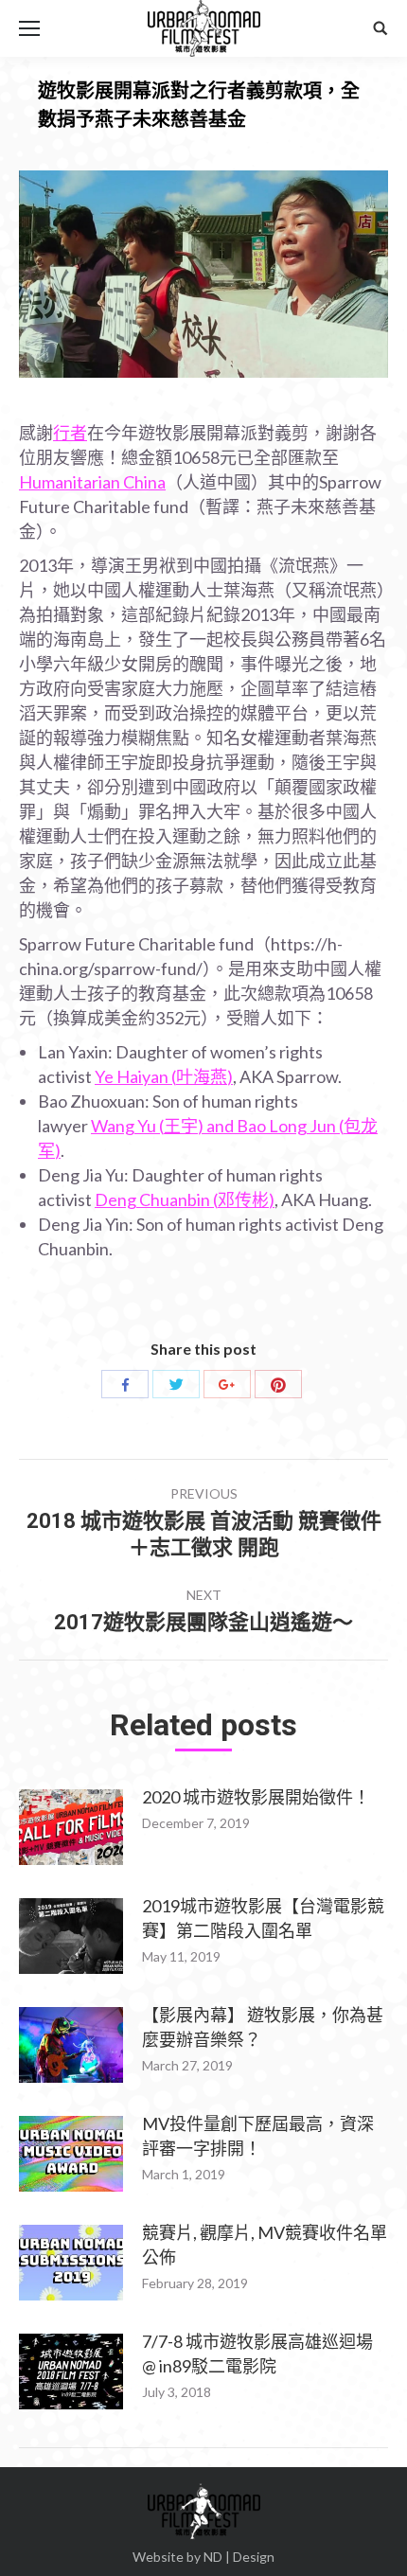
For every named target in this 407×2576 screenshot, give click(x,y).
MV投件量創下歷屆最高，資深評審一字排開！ (258, 2136)
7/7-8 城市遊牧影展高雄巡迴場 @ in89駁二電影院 (257, 2354)
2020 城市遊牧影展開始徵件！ (256, 1797)
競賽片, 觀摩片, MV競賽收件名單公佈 (265, 2245)
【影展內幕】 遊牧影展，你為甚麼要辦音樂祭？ (263, 2027)
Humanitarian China (92, 482)
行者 (70, 433)
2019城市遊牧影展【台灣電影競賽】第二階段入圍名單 (263, 1918)
